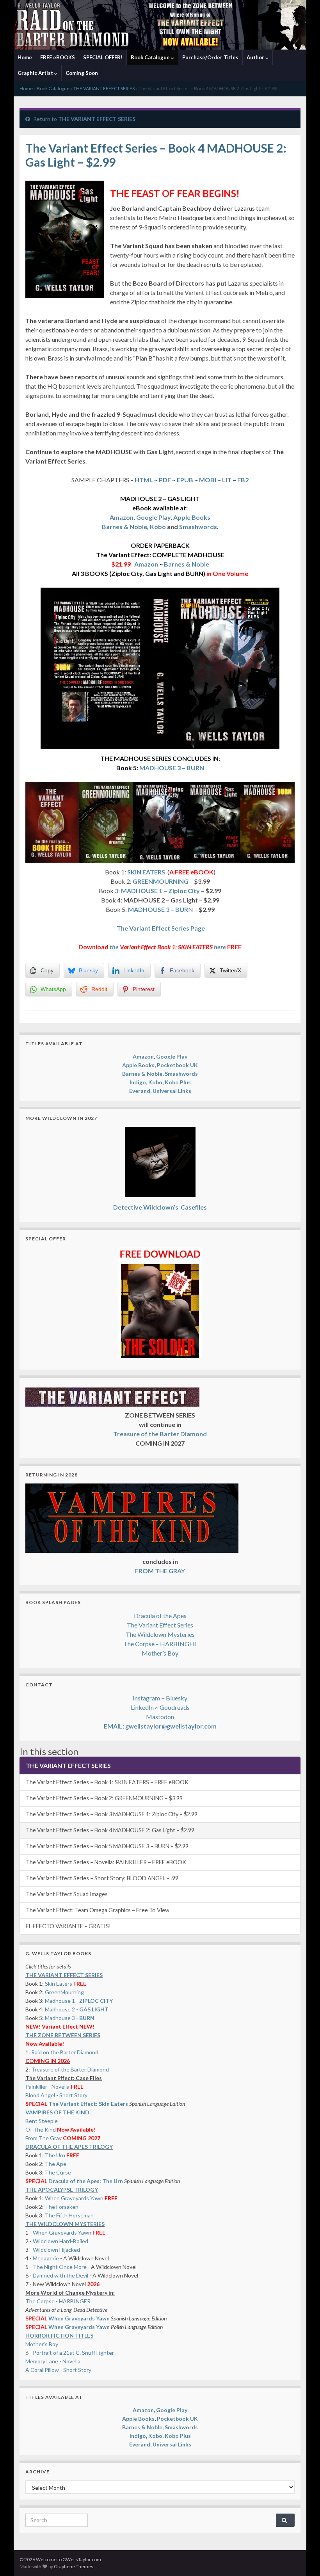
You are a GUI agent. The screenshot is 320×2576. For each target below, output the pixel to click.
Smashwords (198, 527)
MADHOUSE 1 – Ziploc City (160, 891)
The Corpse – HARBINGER (160, 1644)
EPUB (185, 480)
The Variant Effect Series (160, 1625)
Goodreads (175, 1707)
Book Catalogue (151, 57)
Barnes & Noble (124, 527)
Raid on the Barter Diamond (65, 2052)
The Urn (56, 2155)
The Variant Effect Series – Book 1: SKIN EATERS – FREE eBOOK (107, 1782)
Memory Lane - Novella (53, 2361)
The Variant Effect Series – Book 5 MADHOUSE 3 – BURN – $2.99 (107, 1846)
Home (25, 57)
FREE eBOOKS (58, 57)
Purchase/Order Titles (210, 57)
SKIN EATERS (146, 872)
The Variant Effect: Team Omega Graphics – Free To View (98, 1910)
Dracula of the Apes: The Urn (86, 2181)
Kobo (158, 527)
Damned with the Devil (60, 2275)
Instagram (146, 1698)
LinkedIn (142, 1707)
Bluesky (177, 1698)
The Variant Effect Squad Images (67, 1894)
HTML (144, 480)
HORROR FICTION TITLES (59, 2335)
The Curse (58, 2172)
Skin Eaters (59, 1984)
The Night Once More (60, 2267)
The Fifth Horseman (69, 2215)
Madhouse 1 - (79, 2001)
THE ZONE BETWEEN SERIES (63, 2035)
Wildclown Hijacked (56, 2250)
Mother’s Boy (160, 1653)
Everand (140, 1091)
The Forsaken (62, 2207)
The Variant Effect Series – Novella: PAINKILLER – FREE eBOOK (106, 1862)
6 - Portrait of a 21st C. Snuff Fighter (70, 2353)
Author (256, 57)
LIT (227, 480)
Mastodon (160, 1717)
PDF (165, 480)
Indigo (138, 1082)
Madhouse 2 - (77, 2009)
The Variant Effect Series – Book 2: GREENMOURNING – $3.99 (104, 1798)
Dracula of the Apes (160, 1616)
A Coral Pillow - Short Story (58, 2370)
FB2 (243, 480)
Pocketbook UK (177, 1065)
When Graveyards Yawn (75, 2198)
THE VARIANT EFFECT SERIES (104, 88)
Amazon (122, 517)
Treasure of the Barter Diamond (70, 2069)
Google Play (153, 517)
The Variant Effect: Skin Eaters (88, 2104)
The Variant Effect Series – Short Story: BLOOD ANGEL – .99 (102, 1878)
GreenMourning (64, 1992)
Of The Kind (41, 2129)
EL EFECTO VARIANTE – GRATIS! (68, 1926)
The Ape (56, 2164)
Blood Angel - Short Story (56, 2095)
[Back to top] (302, 2558)
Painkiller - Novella (47, 2087)
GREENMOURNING (161, 881)
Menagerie (46, 2258)
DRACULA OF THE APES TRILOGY (69, 2147)
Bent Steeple (42, 2121)
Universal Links (172, 1091)
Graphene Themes (74, 2566)
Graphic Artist (36, 73)
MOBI (207, 480)
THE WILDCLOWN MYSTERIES (65, 2224)
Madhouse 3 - (70, 2018)
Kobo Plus (178, 1082)
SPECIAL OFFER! (103, 57)
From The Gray (44, 2138)
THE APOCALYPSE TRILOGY (62, 2190)
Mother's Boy (42, 2344)
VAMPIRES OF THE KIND (57, 2112)
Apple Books (192, 517)
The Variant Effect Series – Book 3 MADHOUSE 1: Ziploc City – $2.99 (112, 1814)
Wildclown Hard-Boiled (60, 2241)
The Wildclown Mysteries (160, 1634)
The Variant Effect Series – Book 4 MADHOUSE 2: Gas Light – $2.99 (110, 1830)
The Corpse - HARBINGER (58, 2301)
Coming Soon (82, 73)
